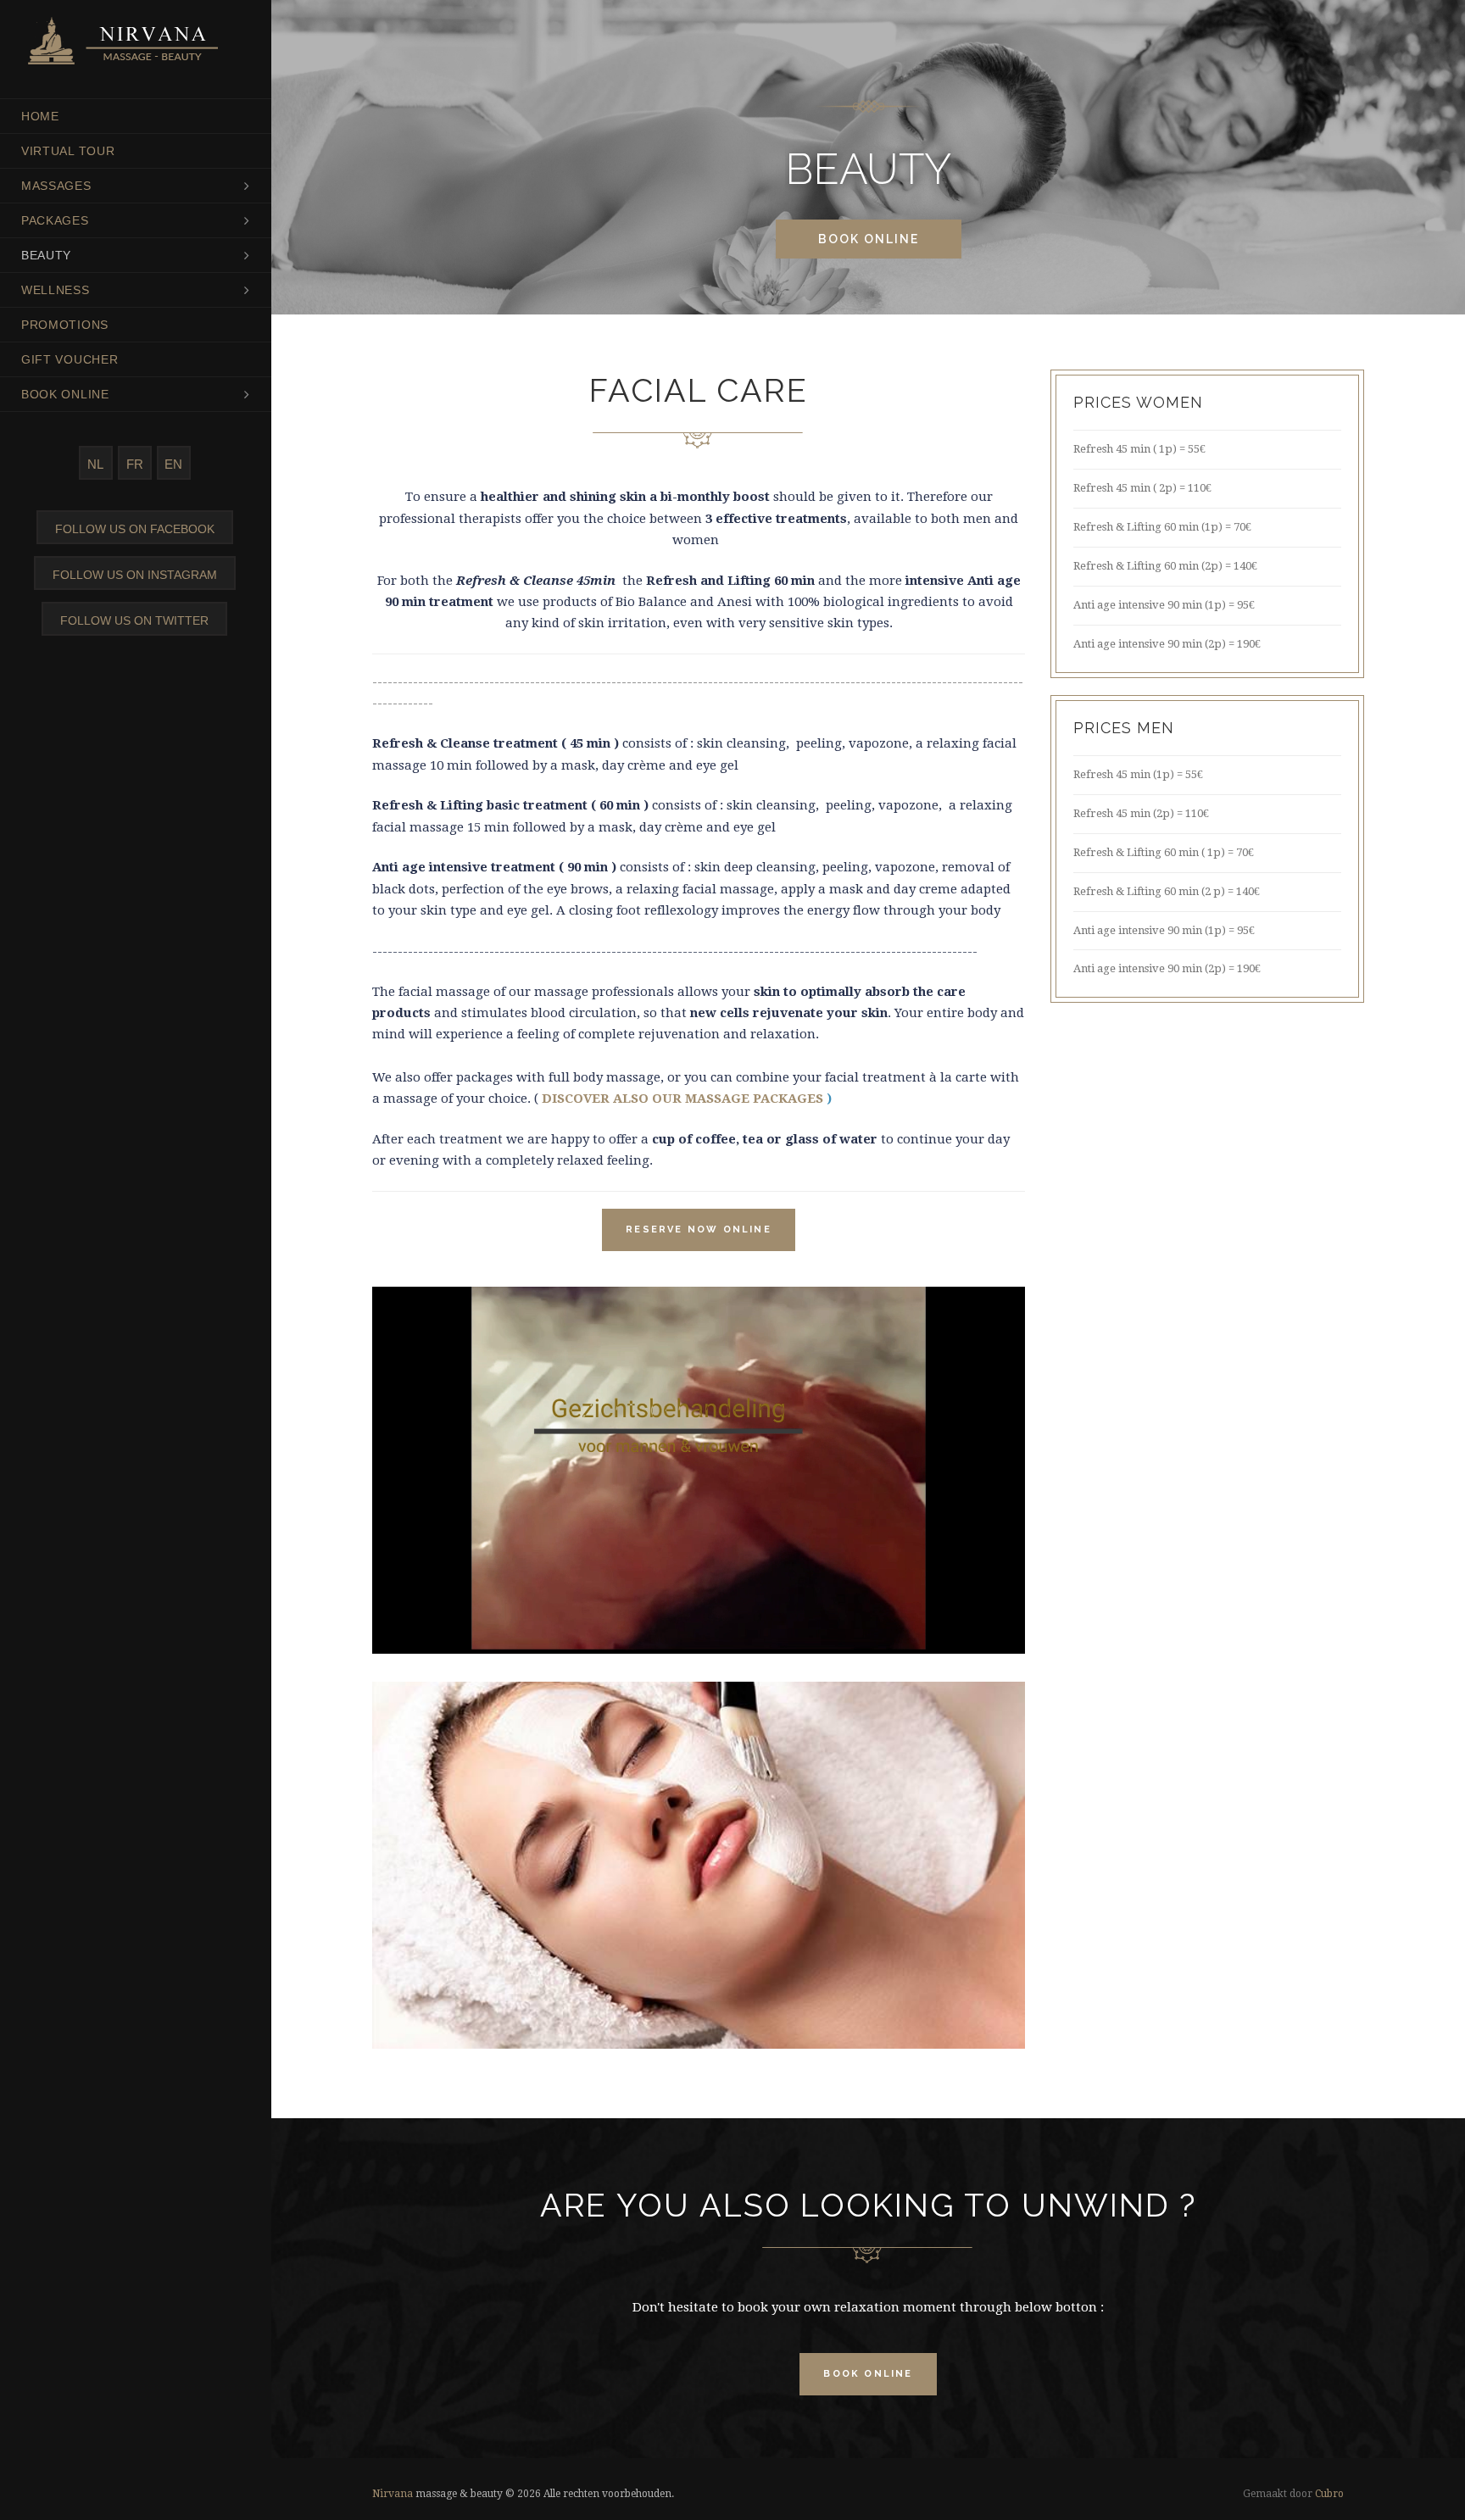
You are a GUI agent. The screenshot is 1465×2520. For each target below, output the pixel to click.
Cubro (1329, 2494)
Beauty (46, 255)
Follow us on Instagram (135, 575)
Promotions (65, 325)
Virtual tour (68, 151)
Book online (65, 394)
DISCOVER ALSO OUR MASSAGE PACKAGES (682, 1099)
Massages (56, 186)
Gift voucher (70, 359)
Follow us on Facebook (135, 529)
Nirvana (393, 2494)
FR (135, 464)
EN (173, 464)
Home (40, 116)
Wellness (56, 290)
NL (95, 464)
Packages (55, 220)
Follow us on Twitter (134, 620)
